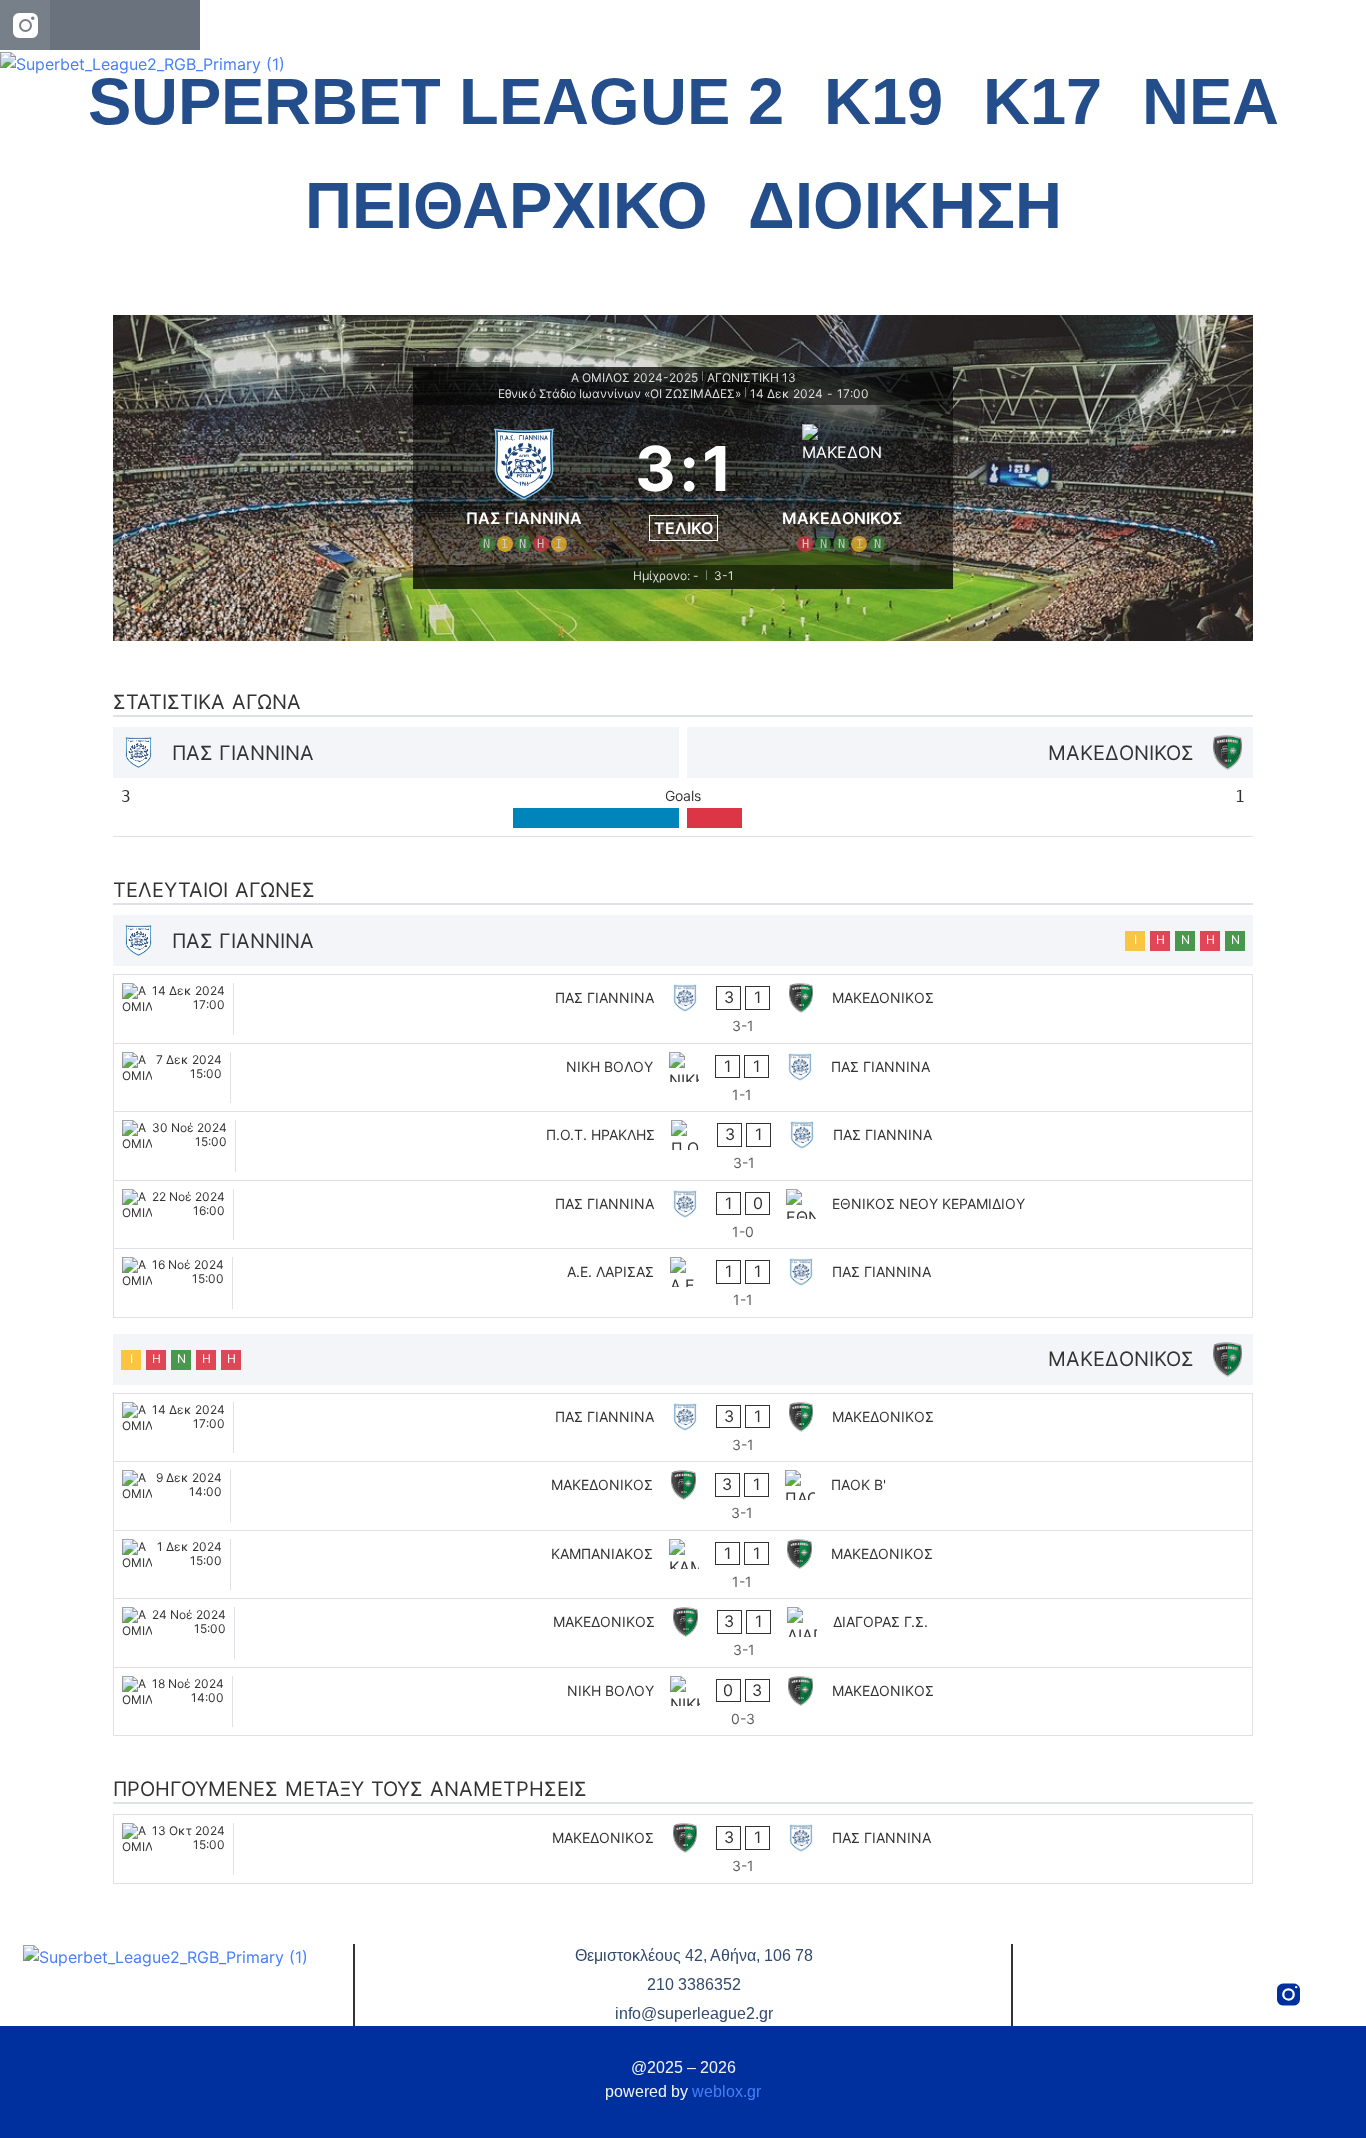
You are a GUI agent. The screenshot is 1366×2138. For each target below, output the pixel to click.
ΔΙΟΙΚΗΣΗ (905, 205)
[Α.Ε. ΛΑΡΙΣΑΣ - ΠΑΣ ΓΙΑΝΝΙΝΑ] (683, 1283)
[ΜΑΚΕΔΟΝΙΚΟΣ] (843, 485)
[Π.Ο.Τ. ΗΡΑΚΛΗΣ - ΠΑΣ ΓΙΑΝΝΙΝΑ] (683, 1146)
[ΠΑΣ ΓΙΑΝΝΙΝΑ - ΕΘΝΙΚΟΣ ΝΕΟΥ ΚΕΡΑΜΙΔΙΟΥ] (683, 1215)
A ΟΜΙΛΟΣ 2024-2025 (634, 377)
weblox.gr (726, 2091)
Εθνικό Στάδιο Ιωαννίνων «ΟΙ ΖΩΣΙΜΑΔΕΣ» (619, 393)
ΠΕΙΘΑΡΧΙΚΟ (506, 205)
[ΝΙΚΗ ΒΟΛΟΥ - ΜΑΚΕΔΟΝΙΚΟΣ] (683, 1702)
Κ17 (1042, 101)
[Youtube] (175, 25)
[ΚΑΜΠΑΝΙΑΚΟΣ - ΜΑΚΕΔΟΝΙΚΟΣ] (683, 1565)
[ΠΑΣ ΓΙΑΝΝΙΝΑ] (524, 485)
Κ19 (883, 101)
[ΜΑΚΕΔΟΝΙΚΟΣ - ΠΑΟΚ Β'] (683, 1496)
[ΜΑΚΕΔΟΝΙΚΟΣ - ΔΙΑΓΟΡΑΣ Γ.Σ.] (683, 1633)
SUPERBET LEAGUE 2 (436, 101)
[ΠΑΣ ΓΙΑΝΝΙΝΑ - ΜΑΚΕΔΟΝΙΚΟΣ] (683, 1009)
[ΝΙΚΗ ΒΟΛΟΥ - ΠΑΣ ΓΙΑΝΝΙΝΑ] (683, 1078)
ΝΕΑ (1210, 101)
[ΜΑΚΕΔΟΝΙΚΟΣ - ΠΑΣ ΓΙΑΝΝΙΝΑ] (683, 1849)
